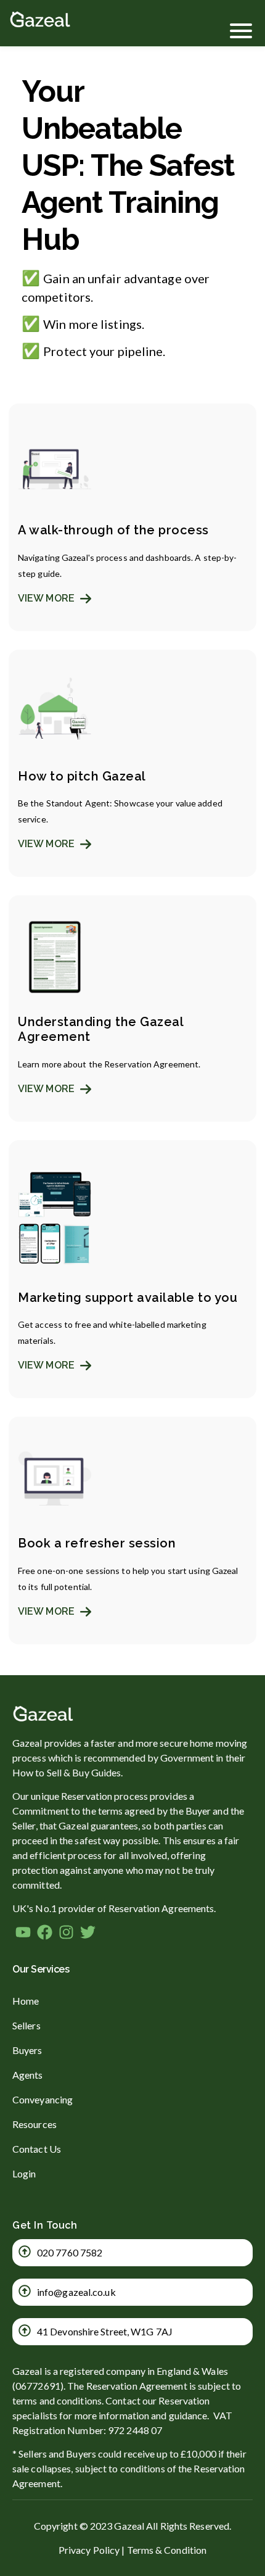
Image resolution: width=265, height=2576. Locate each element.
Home (26, 2001)
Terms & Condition (167, 2550)
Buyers (27, 2050)
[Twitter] (88, 1934)
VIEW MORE (47, 598)
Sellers (26, 2025)
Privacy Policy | (92, 2550)
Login (24, 2173)
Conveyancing (43, 2099)
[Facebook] (45, 1934)
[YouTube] (23, 1934)
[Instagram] (66, 1934)
